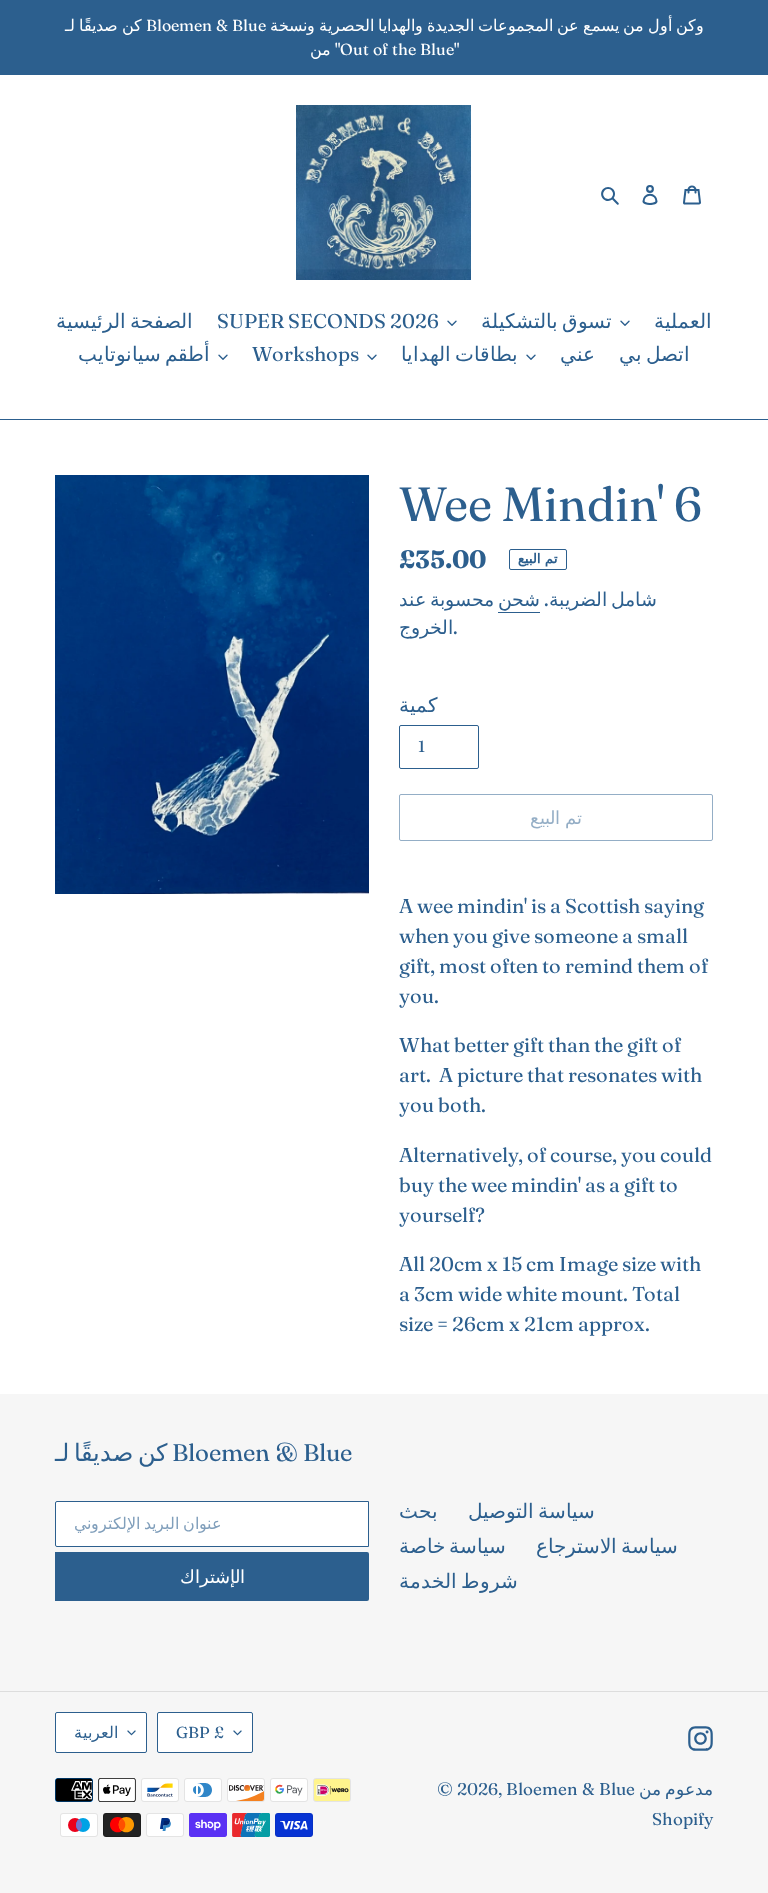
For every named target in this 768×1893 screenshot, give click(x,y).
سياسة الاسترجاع (607, 1545)
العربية (96, 1732)
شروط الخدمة (458, 1580)
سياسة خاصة (452, 1545)
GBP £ (200, 1732)
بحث (418, 1510)
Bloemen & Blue (570, 1788)
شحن (519, 599)
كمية (418, 704)
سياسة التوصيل (531, 1510)
